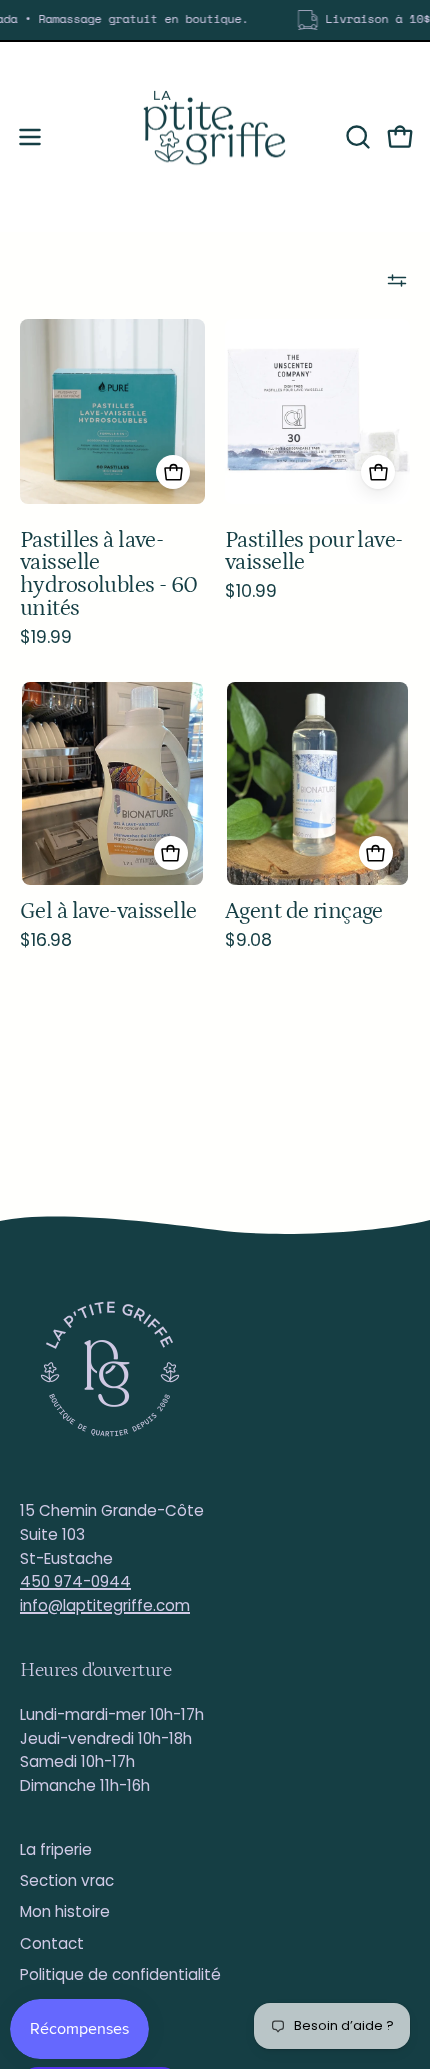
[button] (356, 137)
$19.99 (46, 638)
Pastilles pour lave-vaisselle (314, 552)
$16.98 (46, 941)
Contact (52, 1943)
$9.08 (248, 941)
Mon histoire (65, 1911)
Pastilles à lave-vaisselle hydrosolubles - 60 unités (109, 575)
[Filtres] (397, 280)
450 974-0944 (75, 1581)
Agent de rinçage (304, 911)
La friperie (56, 1849)
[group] (215, 20)
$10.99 (251, 592)
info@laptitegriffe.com (105, 1605)
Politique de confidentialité (120, 1974)
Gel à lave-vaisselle (108, 911)
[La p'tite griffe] (215, 137)
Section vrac (67, 1880)
